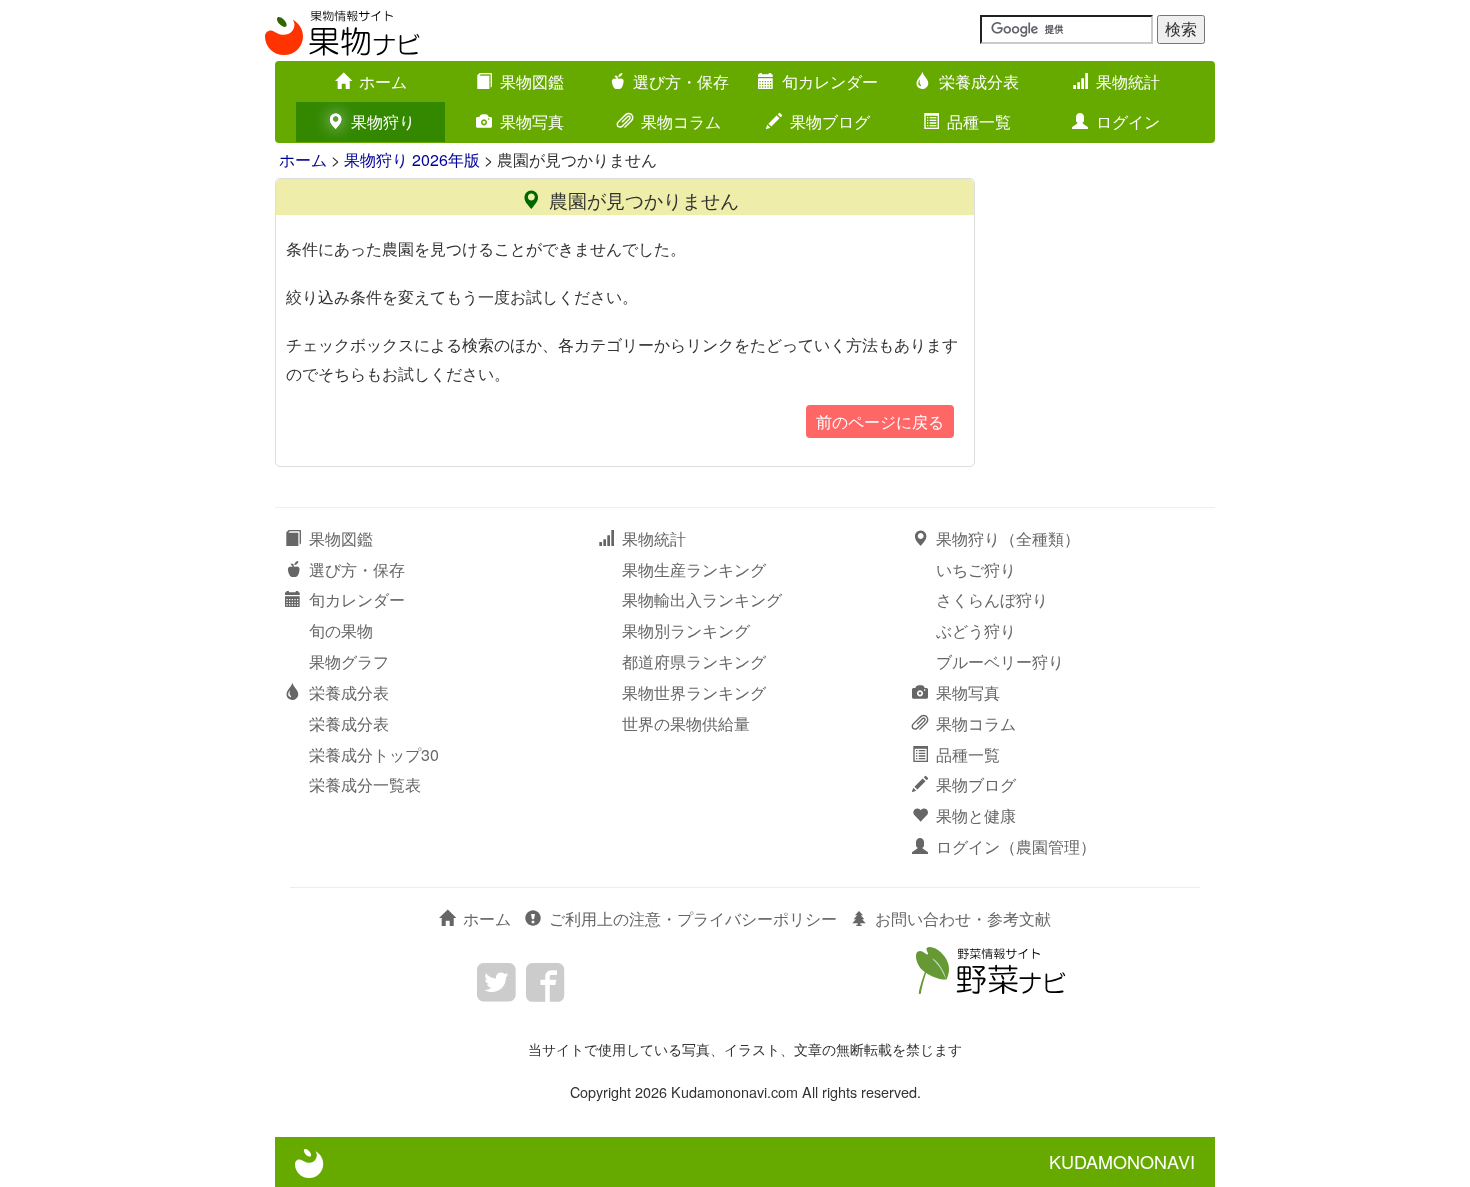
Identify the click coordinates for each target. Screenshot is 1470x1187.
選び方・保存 (681, 81)
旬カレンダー (830, 81)
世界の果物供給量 (686, 723)
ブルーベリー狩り (1000, 661)
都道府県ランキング (694, 661)
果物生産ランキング (694, 569)
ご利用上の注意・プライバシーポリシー (693, 918)
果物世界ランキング (694, 692)
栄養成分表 (979, 81)
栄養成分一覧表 (365, 784)
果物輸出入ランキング (702, 599)
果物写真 (532, 121)
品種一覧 (979, 121)
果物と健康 (976, 815)
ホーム (383, 81)
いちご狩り (976, 569)
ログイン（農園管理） (1016, 846)
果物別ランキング (686, 630)
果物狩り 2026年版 (412, 159)
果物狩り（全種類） (1008, 538)
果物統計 (1128, 81)
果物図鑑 (532, 81)
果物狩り (383, 121)
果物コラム (681, 121)
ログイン (1128, 121)
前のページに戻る (880, 421)
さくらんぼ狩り (992, 599)
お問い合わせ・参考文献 (963, 918)
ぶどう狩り (976, 630)
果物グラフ (349, 661)
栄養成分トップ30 (374, 754)
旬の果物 (341, 630)
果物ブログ (830, 121)
